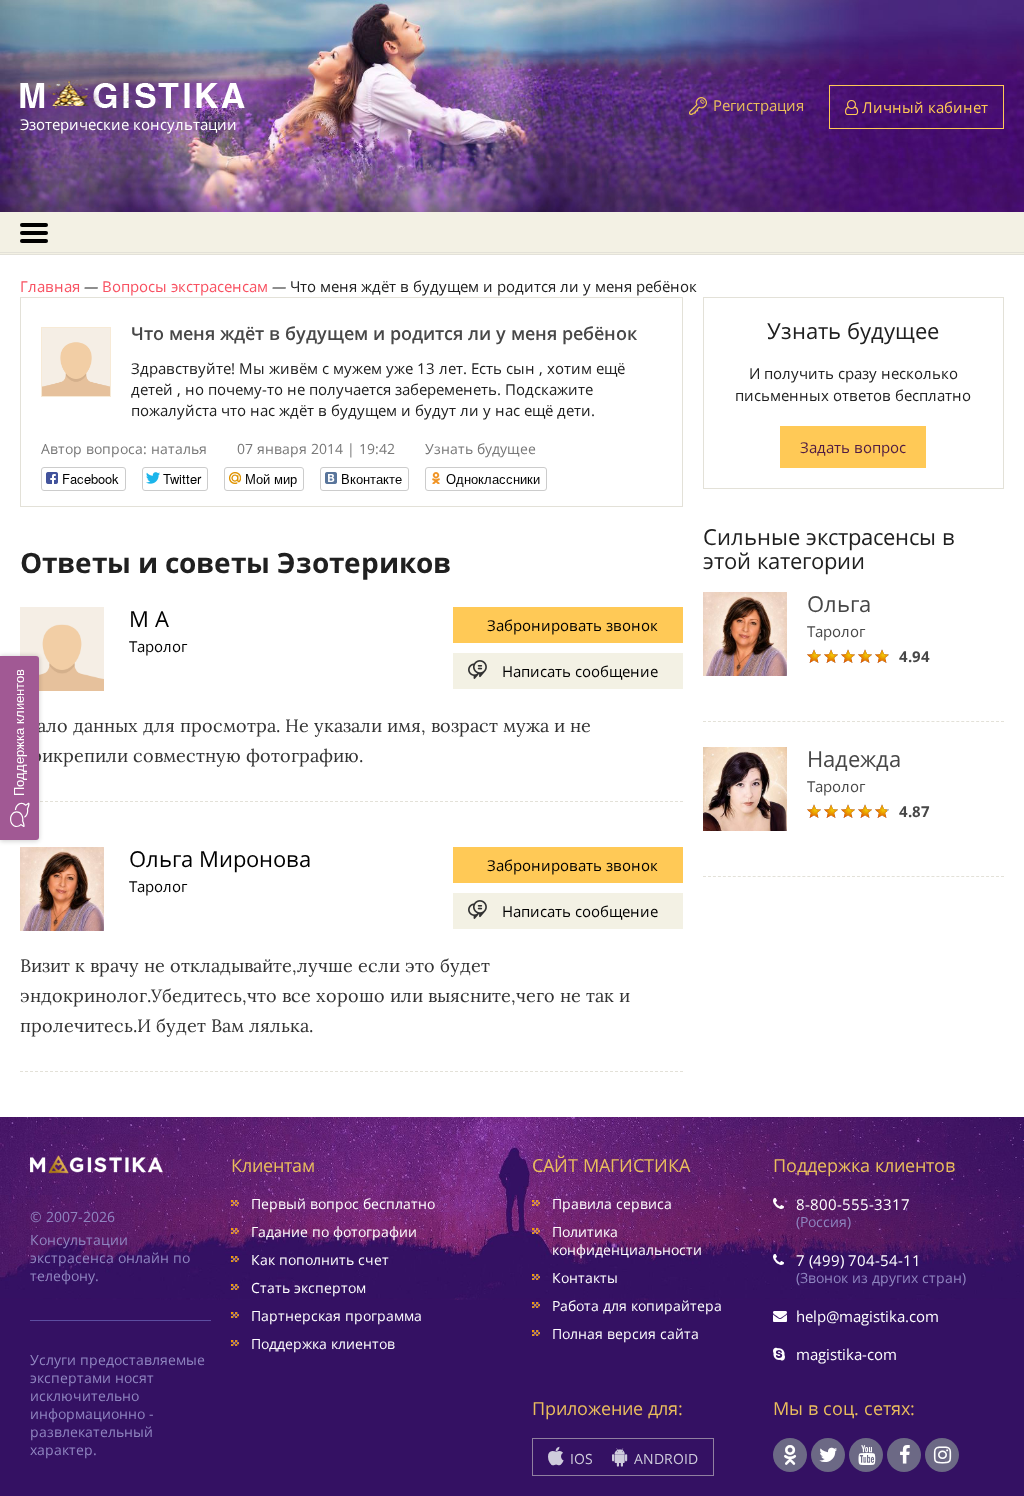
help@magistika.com (867, 1316)
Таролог (158, 646)
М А (149, 618)
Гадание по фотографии (334, 1231)
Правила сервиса (612, 1203)
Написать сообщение (580, 671)
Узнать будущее (480, 448)
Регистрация (758, 105)
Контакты (585, 1277)
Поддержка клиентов (323, 1343)
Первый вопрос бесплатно (343, 1203)
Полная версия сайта (625, 1333)
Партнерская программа (336, 1315)
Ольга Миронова (220, 858)
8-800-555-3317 (853, 1204)
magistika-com (846, 1354)
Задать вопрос (853, 447)
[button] (19, 748)
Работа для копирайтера (637, 1305)
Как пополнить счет (320, 1259)
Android (664, 1458)
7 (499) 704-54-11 (858, 1260)
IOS (579, 1458)
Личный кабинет (923, 107)
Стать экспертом (308, 1287)
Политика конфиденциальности (627, 1240)
